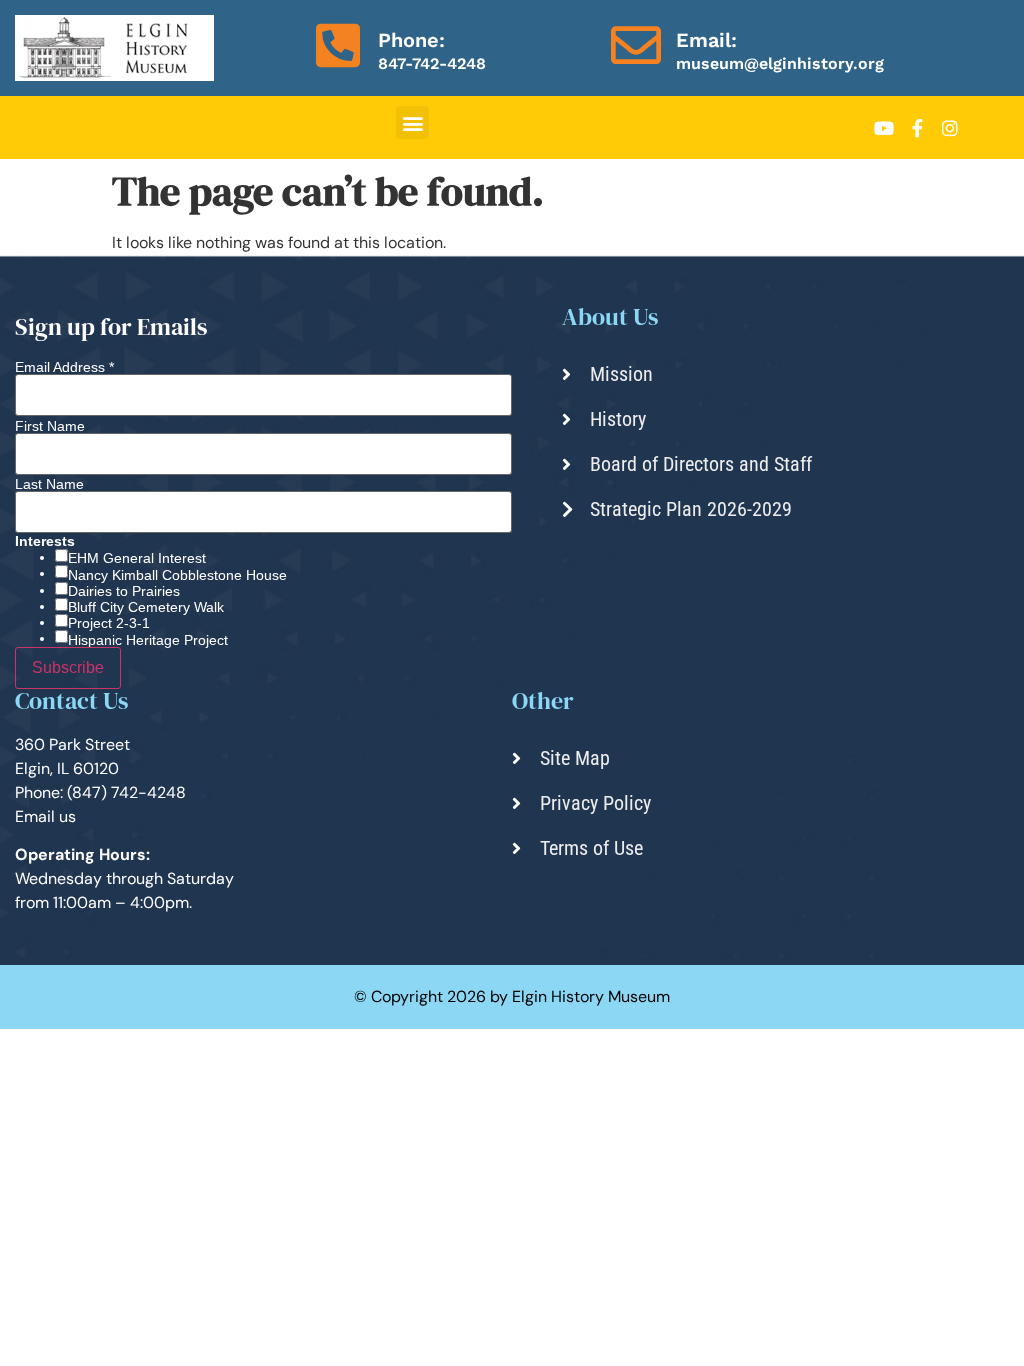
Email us (45, 816)
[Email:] (636, 45)
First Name (50, 426)
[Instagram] (950, 128)
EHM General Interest (137, 558)
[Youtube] (884, 128)
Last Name (49, 484)
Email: (706, 40)
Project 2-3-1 (109, 623)
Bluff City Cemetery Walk (146, 607)
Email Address (64, 367)
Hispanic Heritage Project (148, 640)
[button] (412, 122)
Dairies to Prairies (124, 591)
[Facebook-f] (917, 128)
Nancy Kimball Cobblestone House (177, 575)
